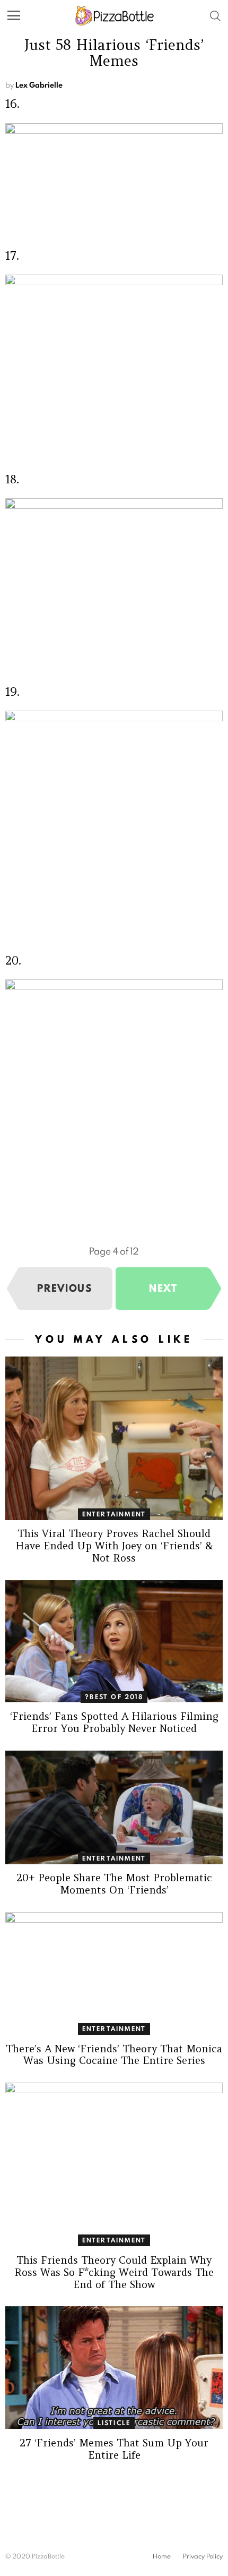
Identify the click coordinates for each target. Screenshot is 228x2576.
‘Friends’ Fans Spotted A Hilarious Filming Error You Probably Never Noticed (114, 1722)
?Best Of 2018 (114, 1697)
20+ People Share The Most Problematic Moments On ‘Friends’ (114, 1884)
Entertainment (114, 1514)
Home (162, 2556)
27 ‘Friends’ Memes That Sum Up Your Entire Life (114, 2449)
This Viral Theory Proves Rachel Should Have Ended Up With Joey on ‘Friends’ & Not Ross (114, 1546)
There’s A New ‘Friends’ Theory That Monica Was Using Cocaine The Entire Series (114, 2055)
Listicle (114, 2423)
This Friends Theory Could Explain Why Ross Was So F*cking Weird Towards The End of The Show (114, 2272)
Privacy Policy (203, 2556)
